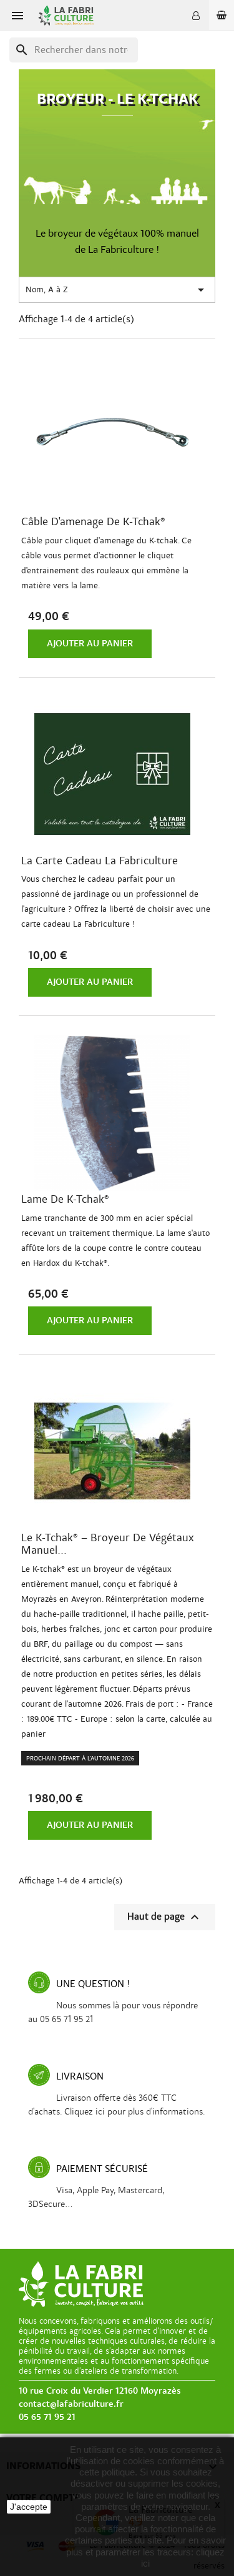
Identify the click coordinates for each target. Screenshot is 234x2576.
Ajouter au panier (90, 644)
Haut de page (165, 1917)
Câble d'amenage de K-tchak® (93, 522)
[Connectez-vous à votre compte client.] (196, 16)
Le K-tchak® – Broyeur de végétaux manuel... (108, 1544)
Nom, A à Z (117, 290)
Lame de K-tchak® (65, 1200)
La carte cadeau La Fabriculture (100, 861)
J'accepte (29, 2507)
